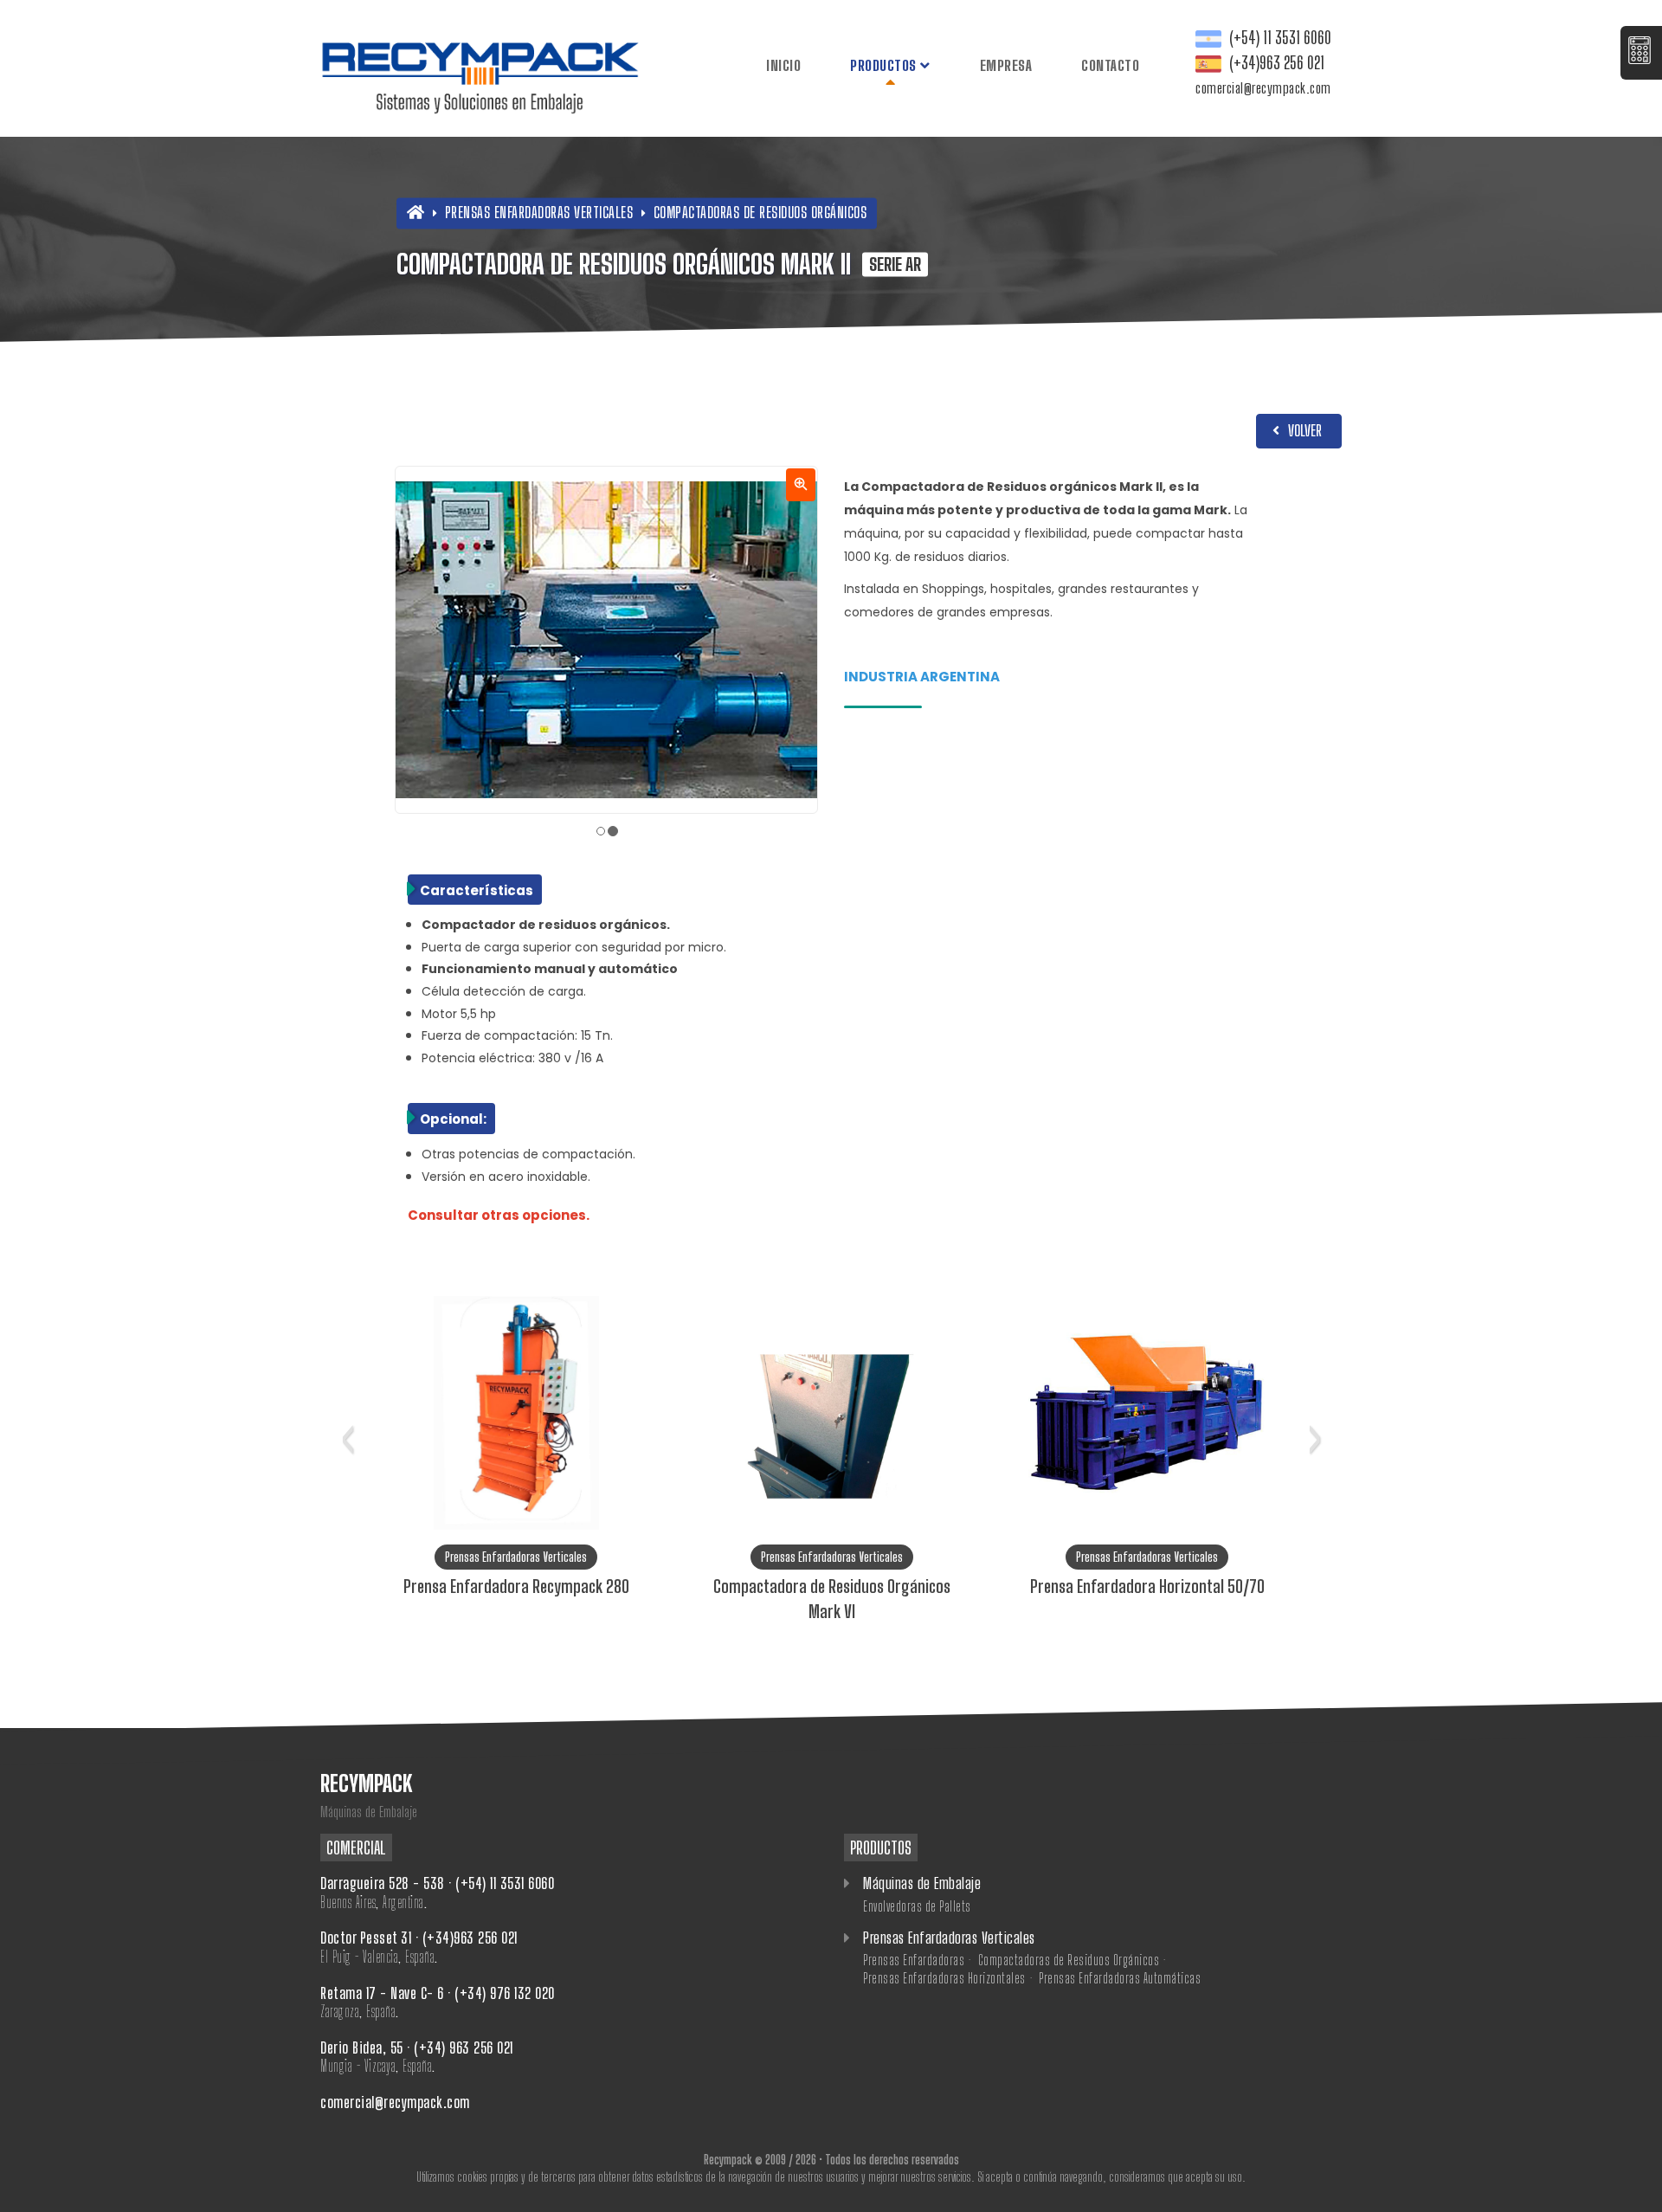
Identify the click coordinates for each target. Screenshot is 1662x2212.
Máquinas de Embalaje (921, 1883)
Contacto (1110, 65)
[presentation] (348, 1434)
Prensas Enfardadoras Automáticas (1120, 1978)
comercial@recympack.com (1263, 88)
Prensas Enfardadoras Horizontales (944, 1978)
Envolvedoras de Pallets (917, 1906)
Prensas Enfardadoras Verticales (541, 212)
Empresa (1006, 65)
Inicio (783, 65)
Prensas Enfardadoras (914, 1960)
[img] (606, 640)
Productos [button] (885, 65)
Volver (1303, 430)
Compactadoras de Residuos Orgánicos (760, 212)
